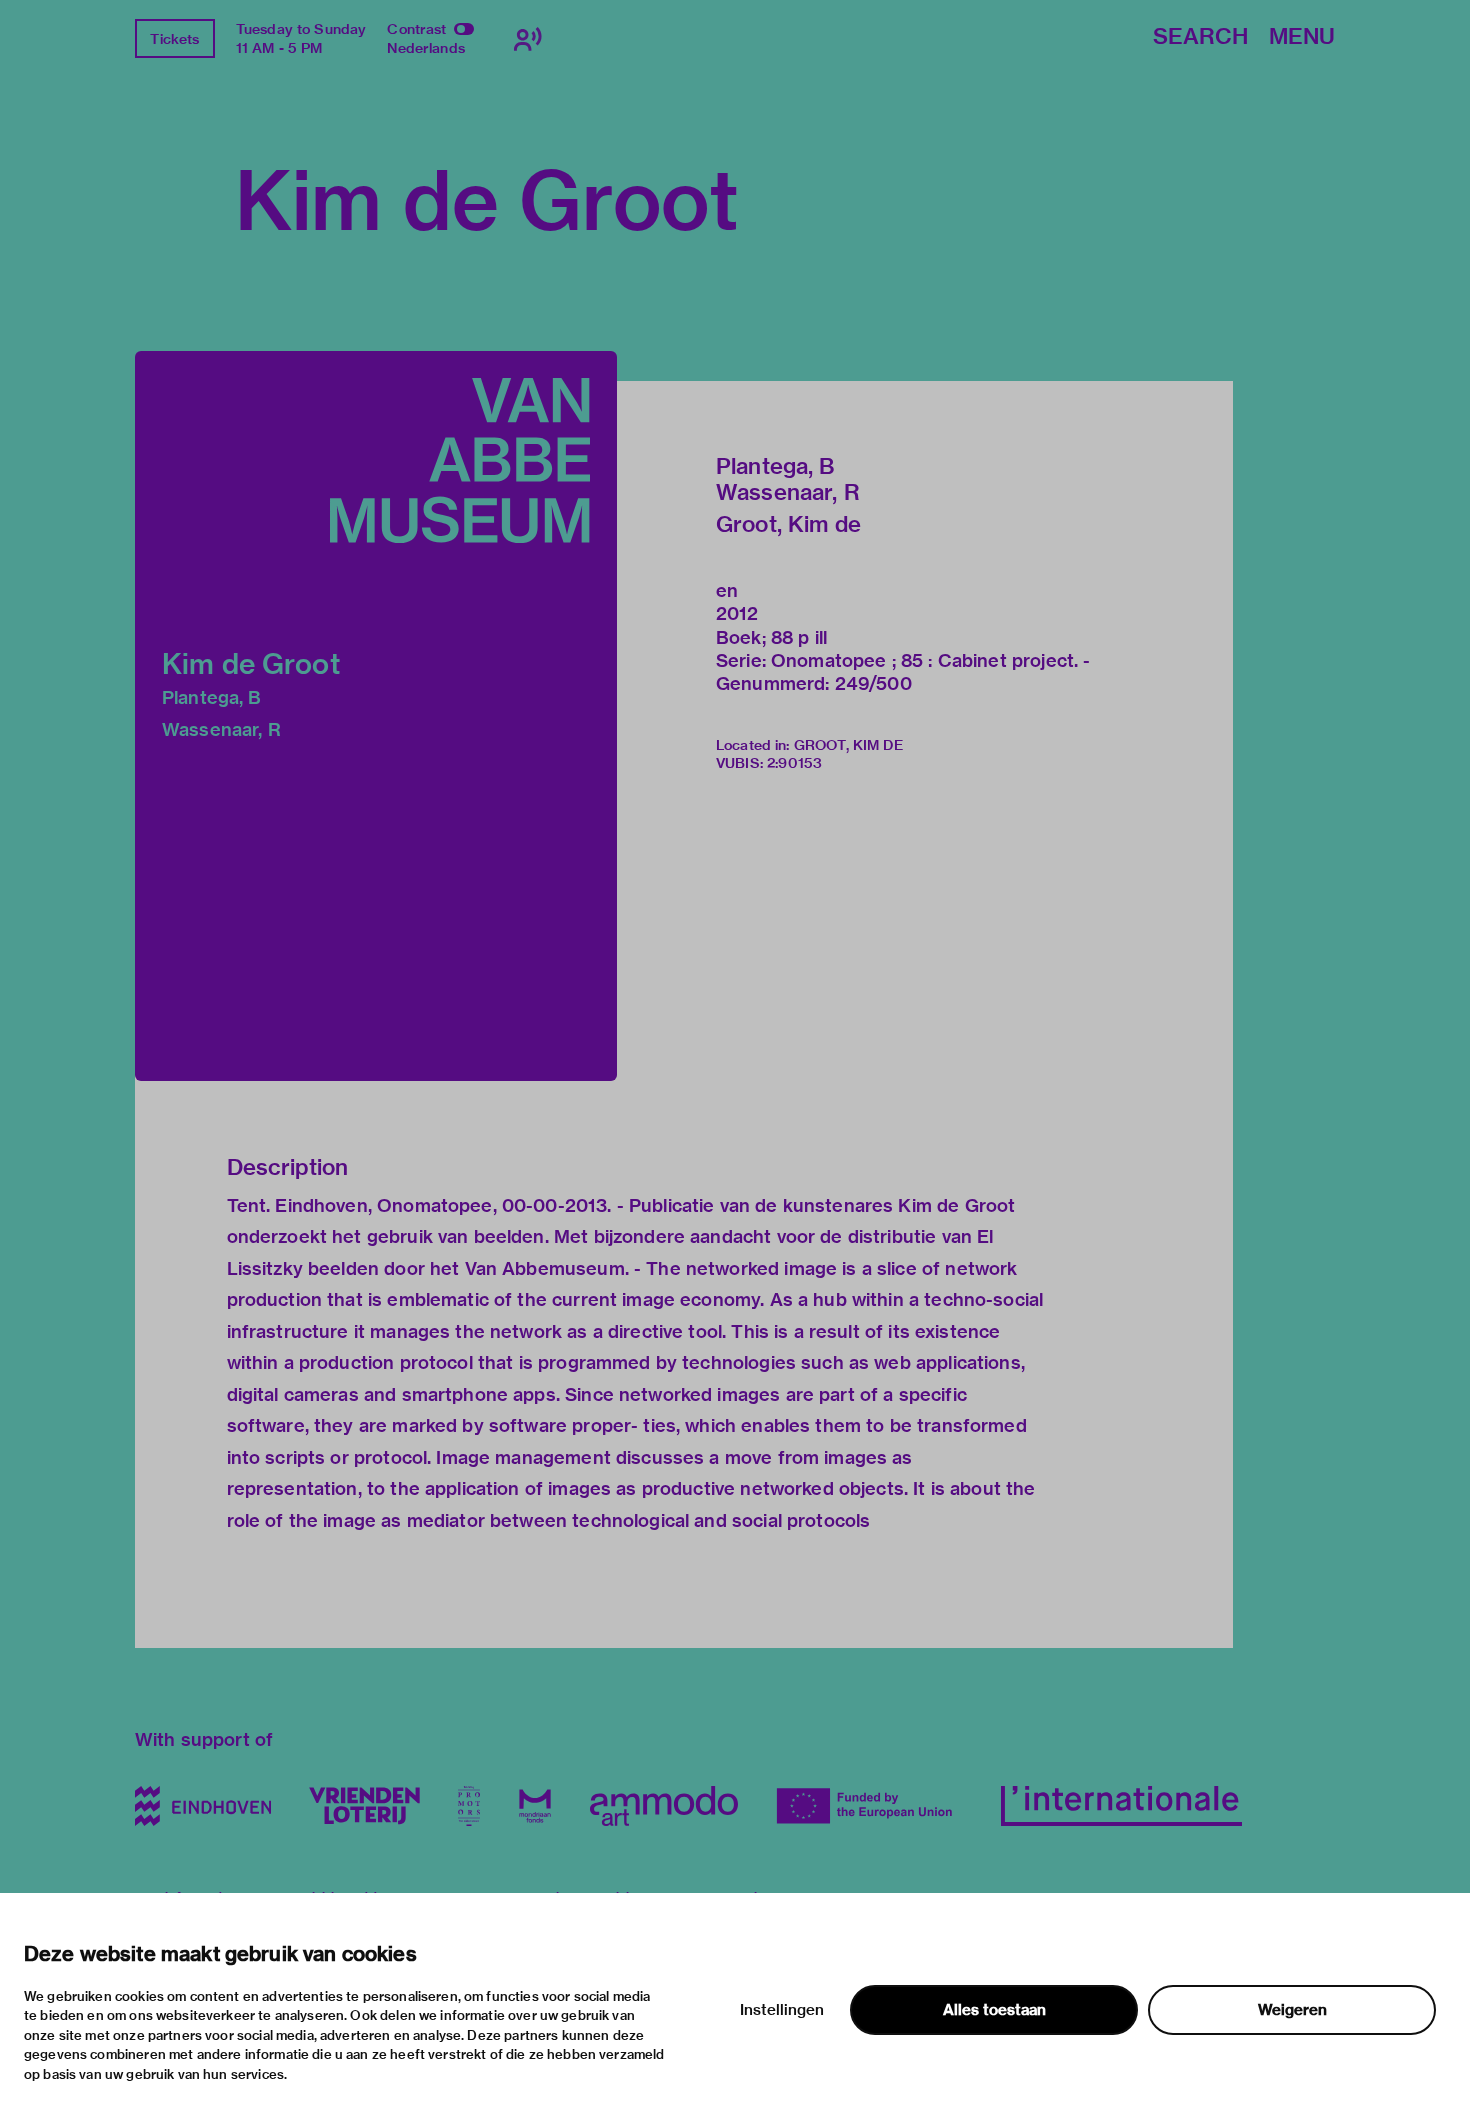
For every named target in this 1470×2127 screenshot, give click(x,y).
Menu (1302, 37)
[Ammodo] (664, 1806)
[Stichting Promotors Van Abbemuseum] (469, 1806)
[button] (376, 716)
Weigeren (1292, 2010)
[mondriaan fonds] (535, 1806)
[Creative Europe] (869, 1806)
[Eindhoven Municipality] (203, 1806)
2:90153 (794, 763)
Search (1200, 37)
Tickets (174, 39)
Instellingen (782, 2010)
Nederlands (426, 48)
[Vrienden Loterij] (364, 1806)
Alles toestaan (994, 2010)
